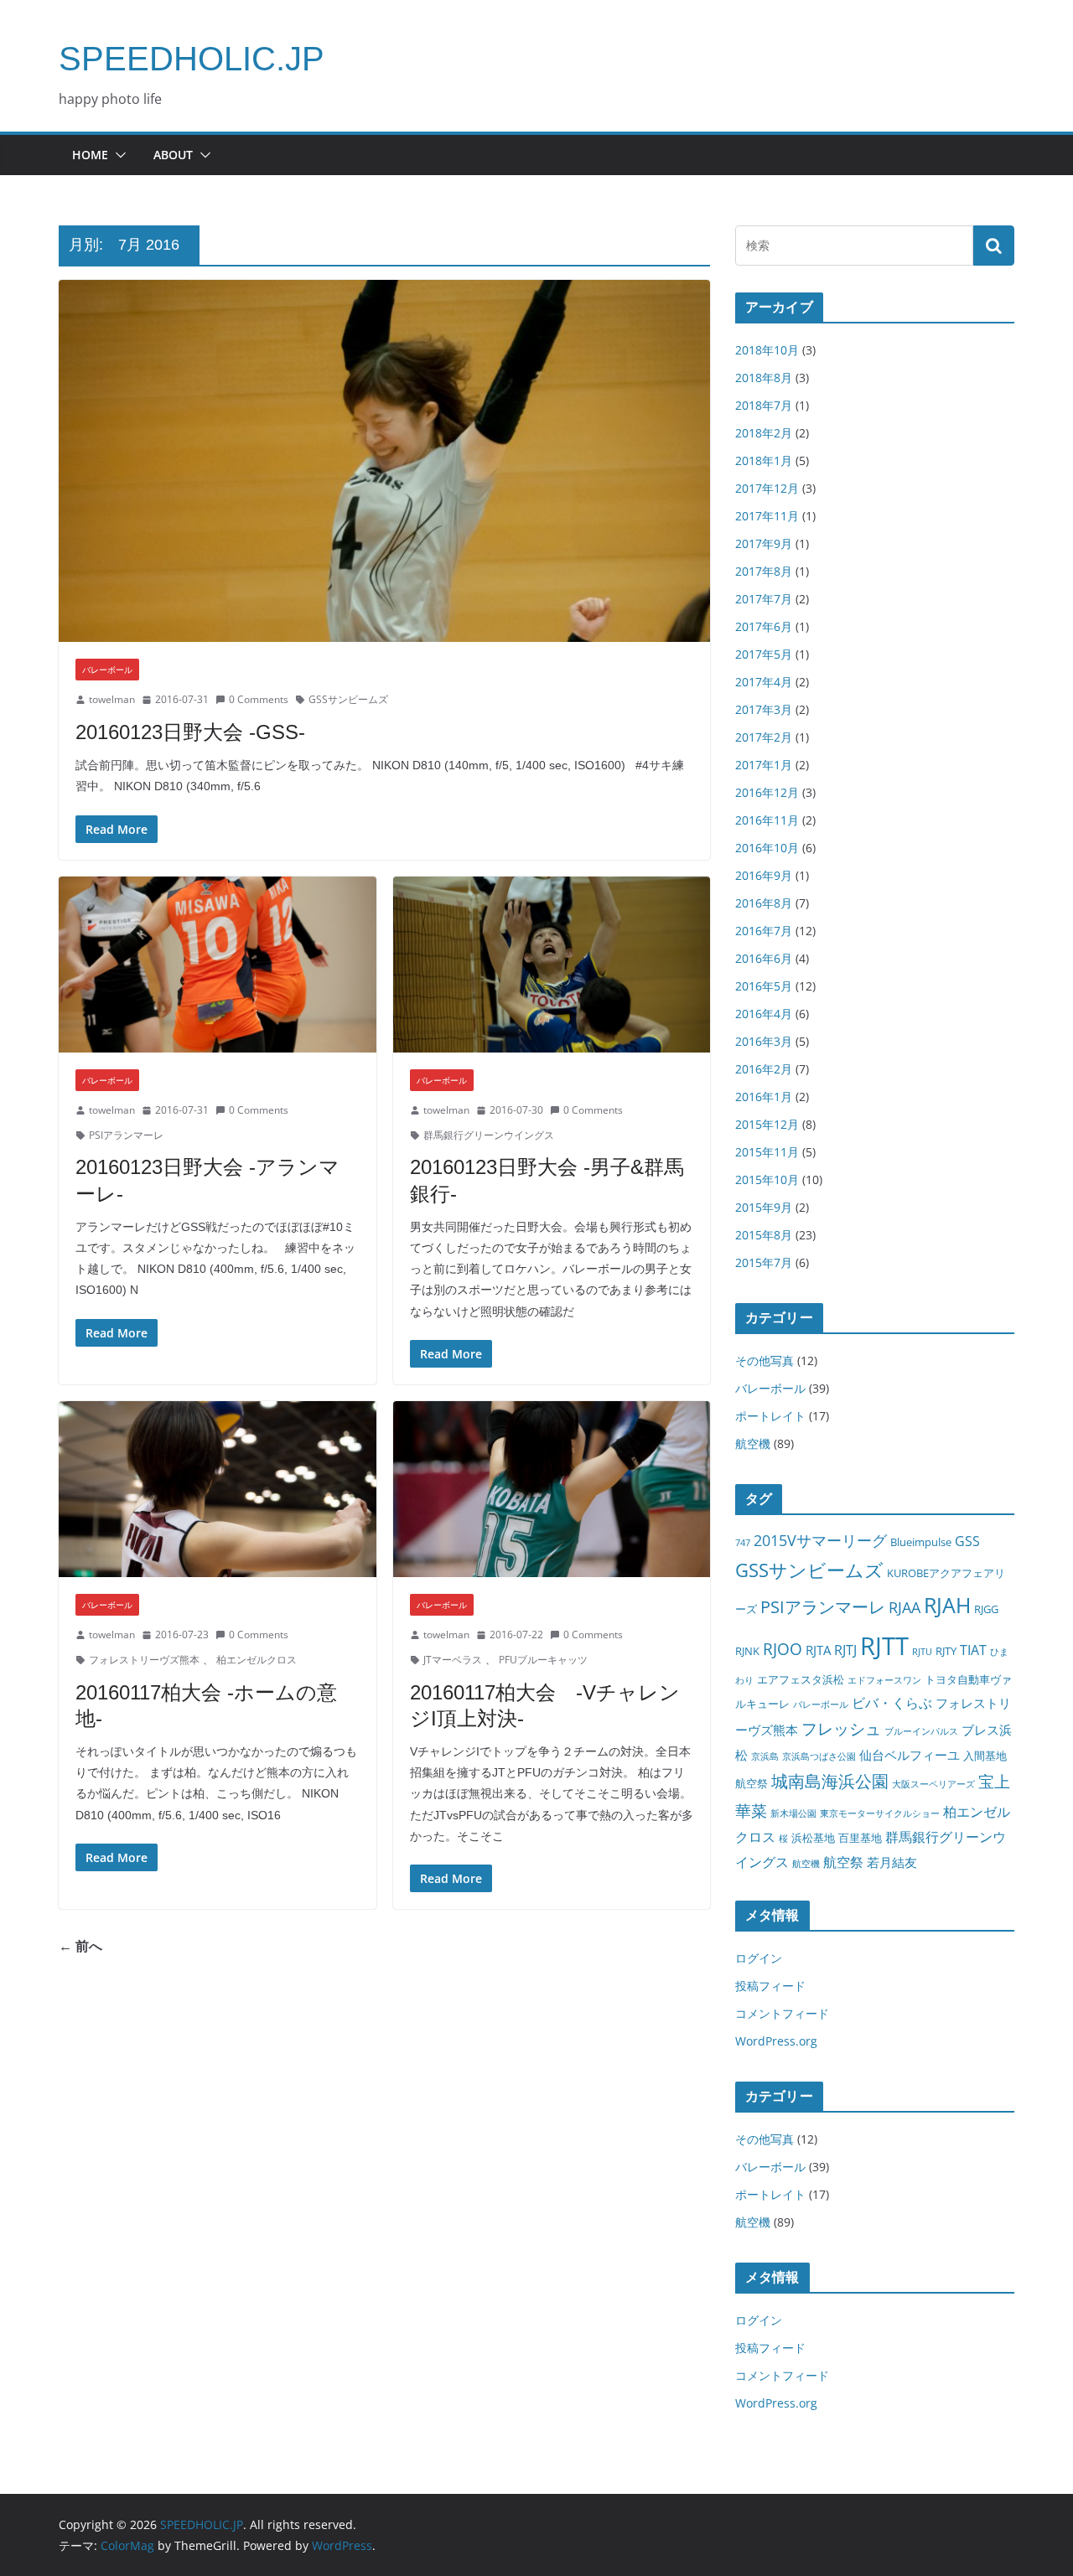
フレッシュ (841, 1728)
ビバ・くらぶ (892, 1702)
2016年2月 (764, 1069)
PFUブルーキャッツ (543, 1660)
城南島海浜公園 (830, 1781)
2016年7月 (764, 931)
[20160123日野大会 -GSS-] (384, 461)
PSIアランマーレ (126, 1135)
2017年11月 (767, 516)
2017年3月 (764, 709)
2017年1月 (764, 765)
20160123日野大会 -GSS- (190, 732)
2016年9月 (764, 875)
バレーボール (107, 670)
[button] (117, 155)
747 (743, 1543)
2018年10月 (767, 350)
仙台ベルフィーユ (910, 1755)
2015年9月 (764, 1207)
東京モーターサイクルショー (880, 1813)
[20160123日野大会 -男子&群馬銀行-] (552, 965)
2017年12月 (767, 488)
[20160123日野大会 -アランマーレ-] (218, 965)
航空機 (753, 1443)
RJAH (947, 1605)
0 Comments (259, 699)
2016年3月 (764, 1041)
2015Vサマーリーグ (820, 1540)
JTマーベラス (453, 1660)
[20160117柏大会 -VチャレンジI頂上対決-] (552, 1490)
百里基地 (860, 1838)
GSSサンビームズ (348, 699)
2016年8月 (764, 903)
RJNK (747, 1651)
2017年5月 (764, 654)
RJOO (783, 1649)
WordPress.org (776, 2041)
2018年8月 (764, 378)
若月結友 (892, 1862)
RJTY (946, 1651)
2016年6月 (764, 958)
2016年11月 (767, 820)
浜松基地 (813, 1838)
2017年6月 (764, 626)
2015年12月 (767, 1124)
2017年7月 (764, 599)
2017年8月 (764, 571)
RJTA (818, 1650)
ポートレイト (770, 1416)
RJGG (986, 1609)
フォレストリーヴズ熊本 (144, 1660)
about (173, 155)
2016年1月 (764, 1097)
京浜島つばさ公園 (819, 1756)
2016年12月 (767, 792)
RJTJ (845, 1650)
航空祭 (843, 1862)
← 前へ (80, 1946)
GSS (967, 1541)
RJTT (884, 1646)
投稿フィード (770, 1986)
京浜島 (765, 1756)
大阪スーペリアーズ (933, 1784)
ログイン (759, 1958)
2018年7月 (764, 405)
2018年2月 (764, 433)
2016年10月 (767, 848)
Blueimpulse (921, 1542)
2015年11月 (767, 1152)
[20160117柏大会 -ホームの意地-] (218, 1490)
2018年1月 (764, 460)
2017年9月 (764, 543)
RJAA (905, 1607)
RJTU (922, 1652)
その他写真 (765, 1360)
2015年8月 (764, 1235)
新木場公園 (793, 1813)
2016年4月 (764, 1014)
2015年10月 (767, 1179)
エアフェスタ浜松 (801, 1679)
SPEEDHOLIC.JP (192, 59)
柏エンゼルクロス (257, 1660)
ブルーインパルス (921, 1731)
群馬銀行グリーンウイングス (489, 1135)
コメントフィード (782, 2013)
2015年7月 (764, 1262)
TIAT (973, 1650)
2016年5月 (764, 986)
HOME (90, 155)
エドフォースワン (884, 1680)
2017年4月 (764, 682)
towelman (112, 699)
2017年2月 (764, 737)
